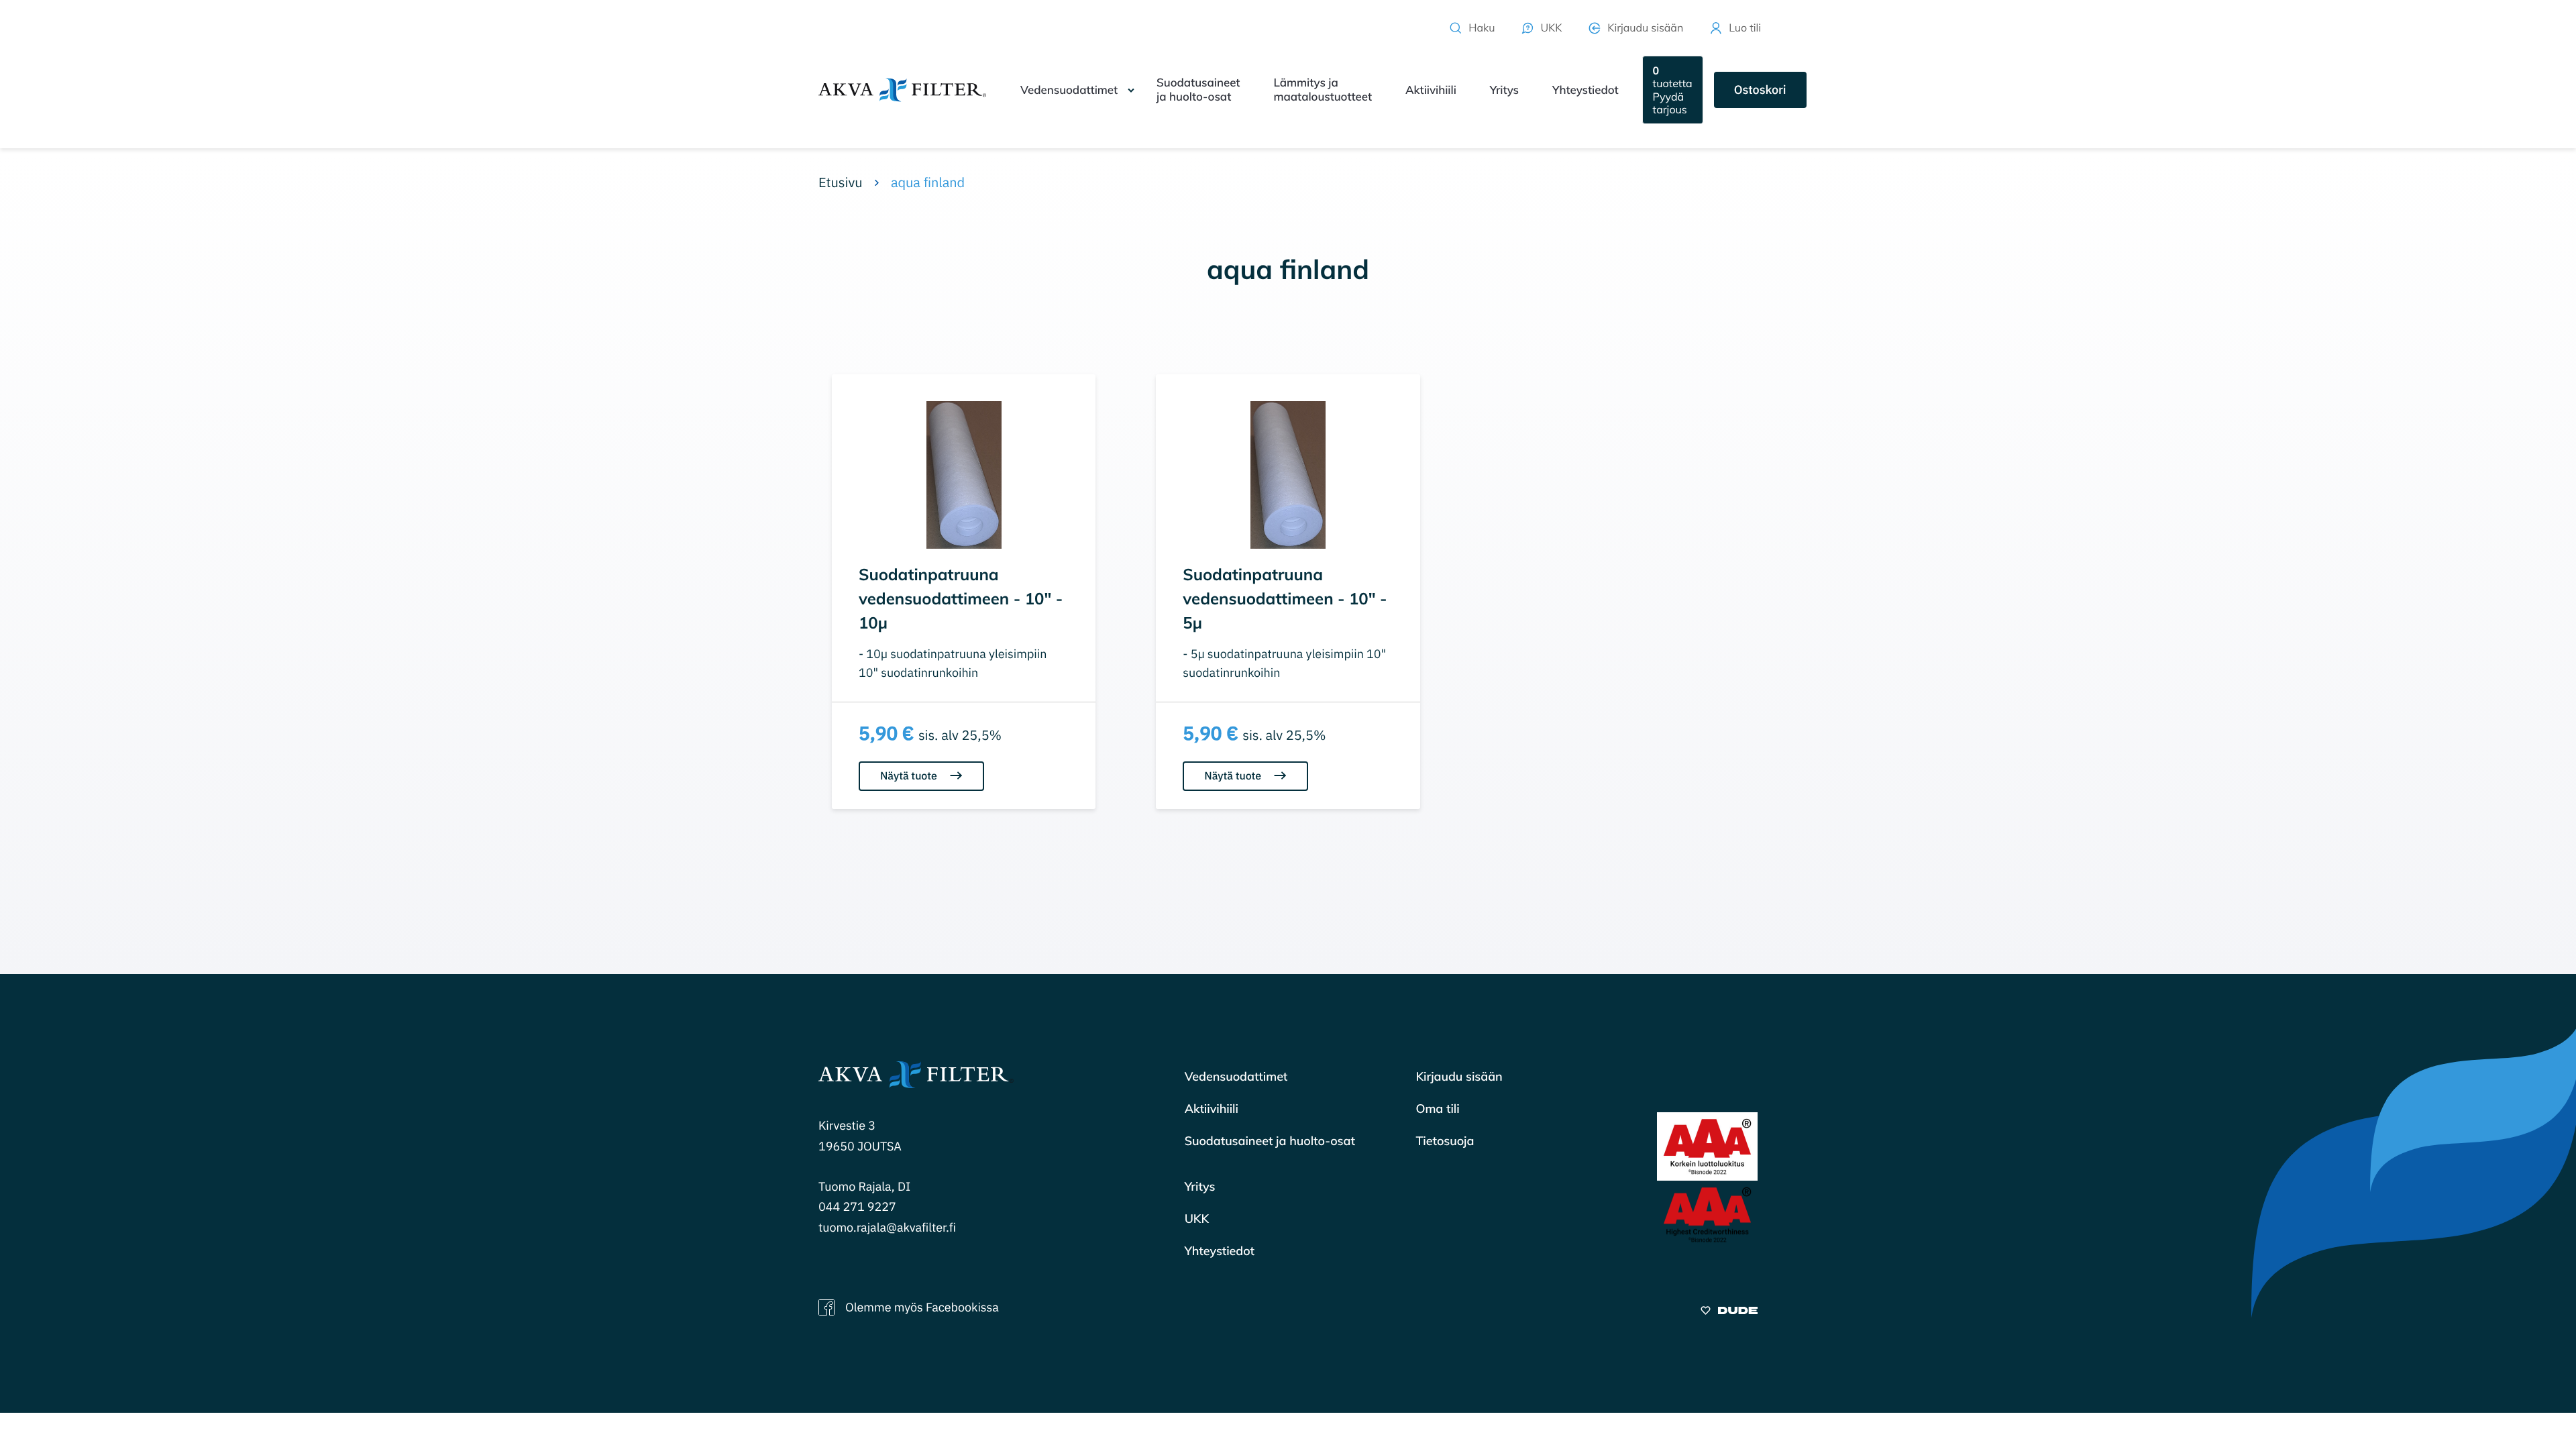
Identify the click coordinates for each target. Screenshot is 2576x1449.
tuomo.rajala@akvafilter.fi (887, 1227)
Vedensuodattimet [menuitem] (1069, 90)
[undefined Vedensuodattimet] (1131, 90)
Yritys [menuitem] (1504, 90)
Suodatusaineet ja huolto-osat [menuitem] (1198, 90)
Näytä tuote (910, 776)
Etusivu (841, 182)
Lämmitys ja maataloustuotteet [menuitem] (1323, 90)
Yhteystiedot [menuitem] (1586, 90)
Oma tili (1437, 1109)
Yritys (1200, 1186)
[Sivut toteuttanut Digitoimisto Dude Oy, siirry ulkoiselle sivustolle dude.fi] (1729, 1312)
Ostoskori (1760, 90)
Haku (1482, 28)
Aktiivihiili (1212, 1109)
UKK (1551, 28)
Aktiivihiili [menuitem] (1431, 90)
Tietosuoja (1445, 1141)
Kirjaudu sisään (1645, 28)
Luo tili (1745, 28)
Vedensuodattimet (1236, 1076)
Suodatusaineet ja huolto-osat (1270, 1141)
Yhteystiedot (1220, 1251)
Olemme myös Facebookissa (922, 1307)
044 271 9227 (857, 1206)
